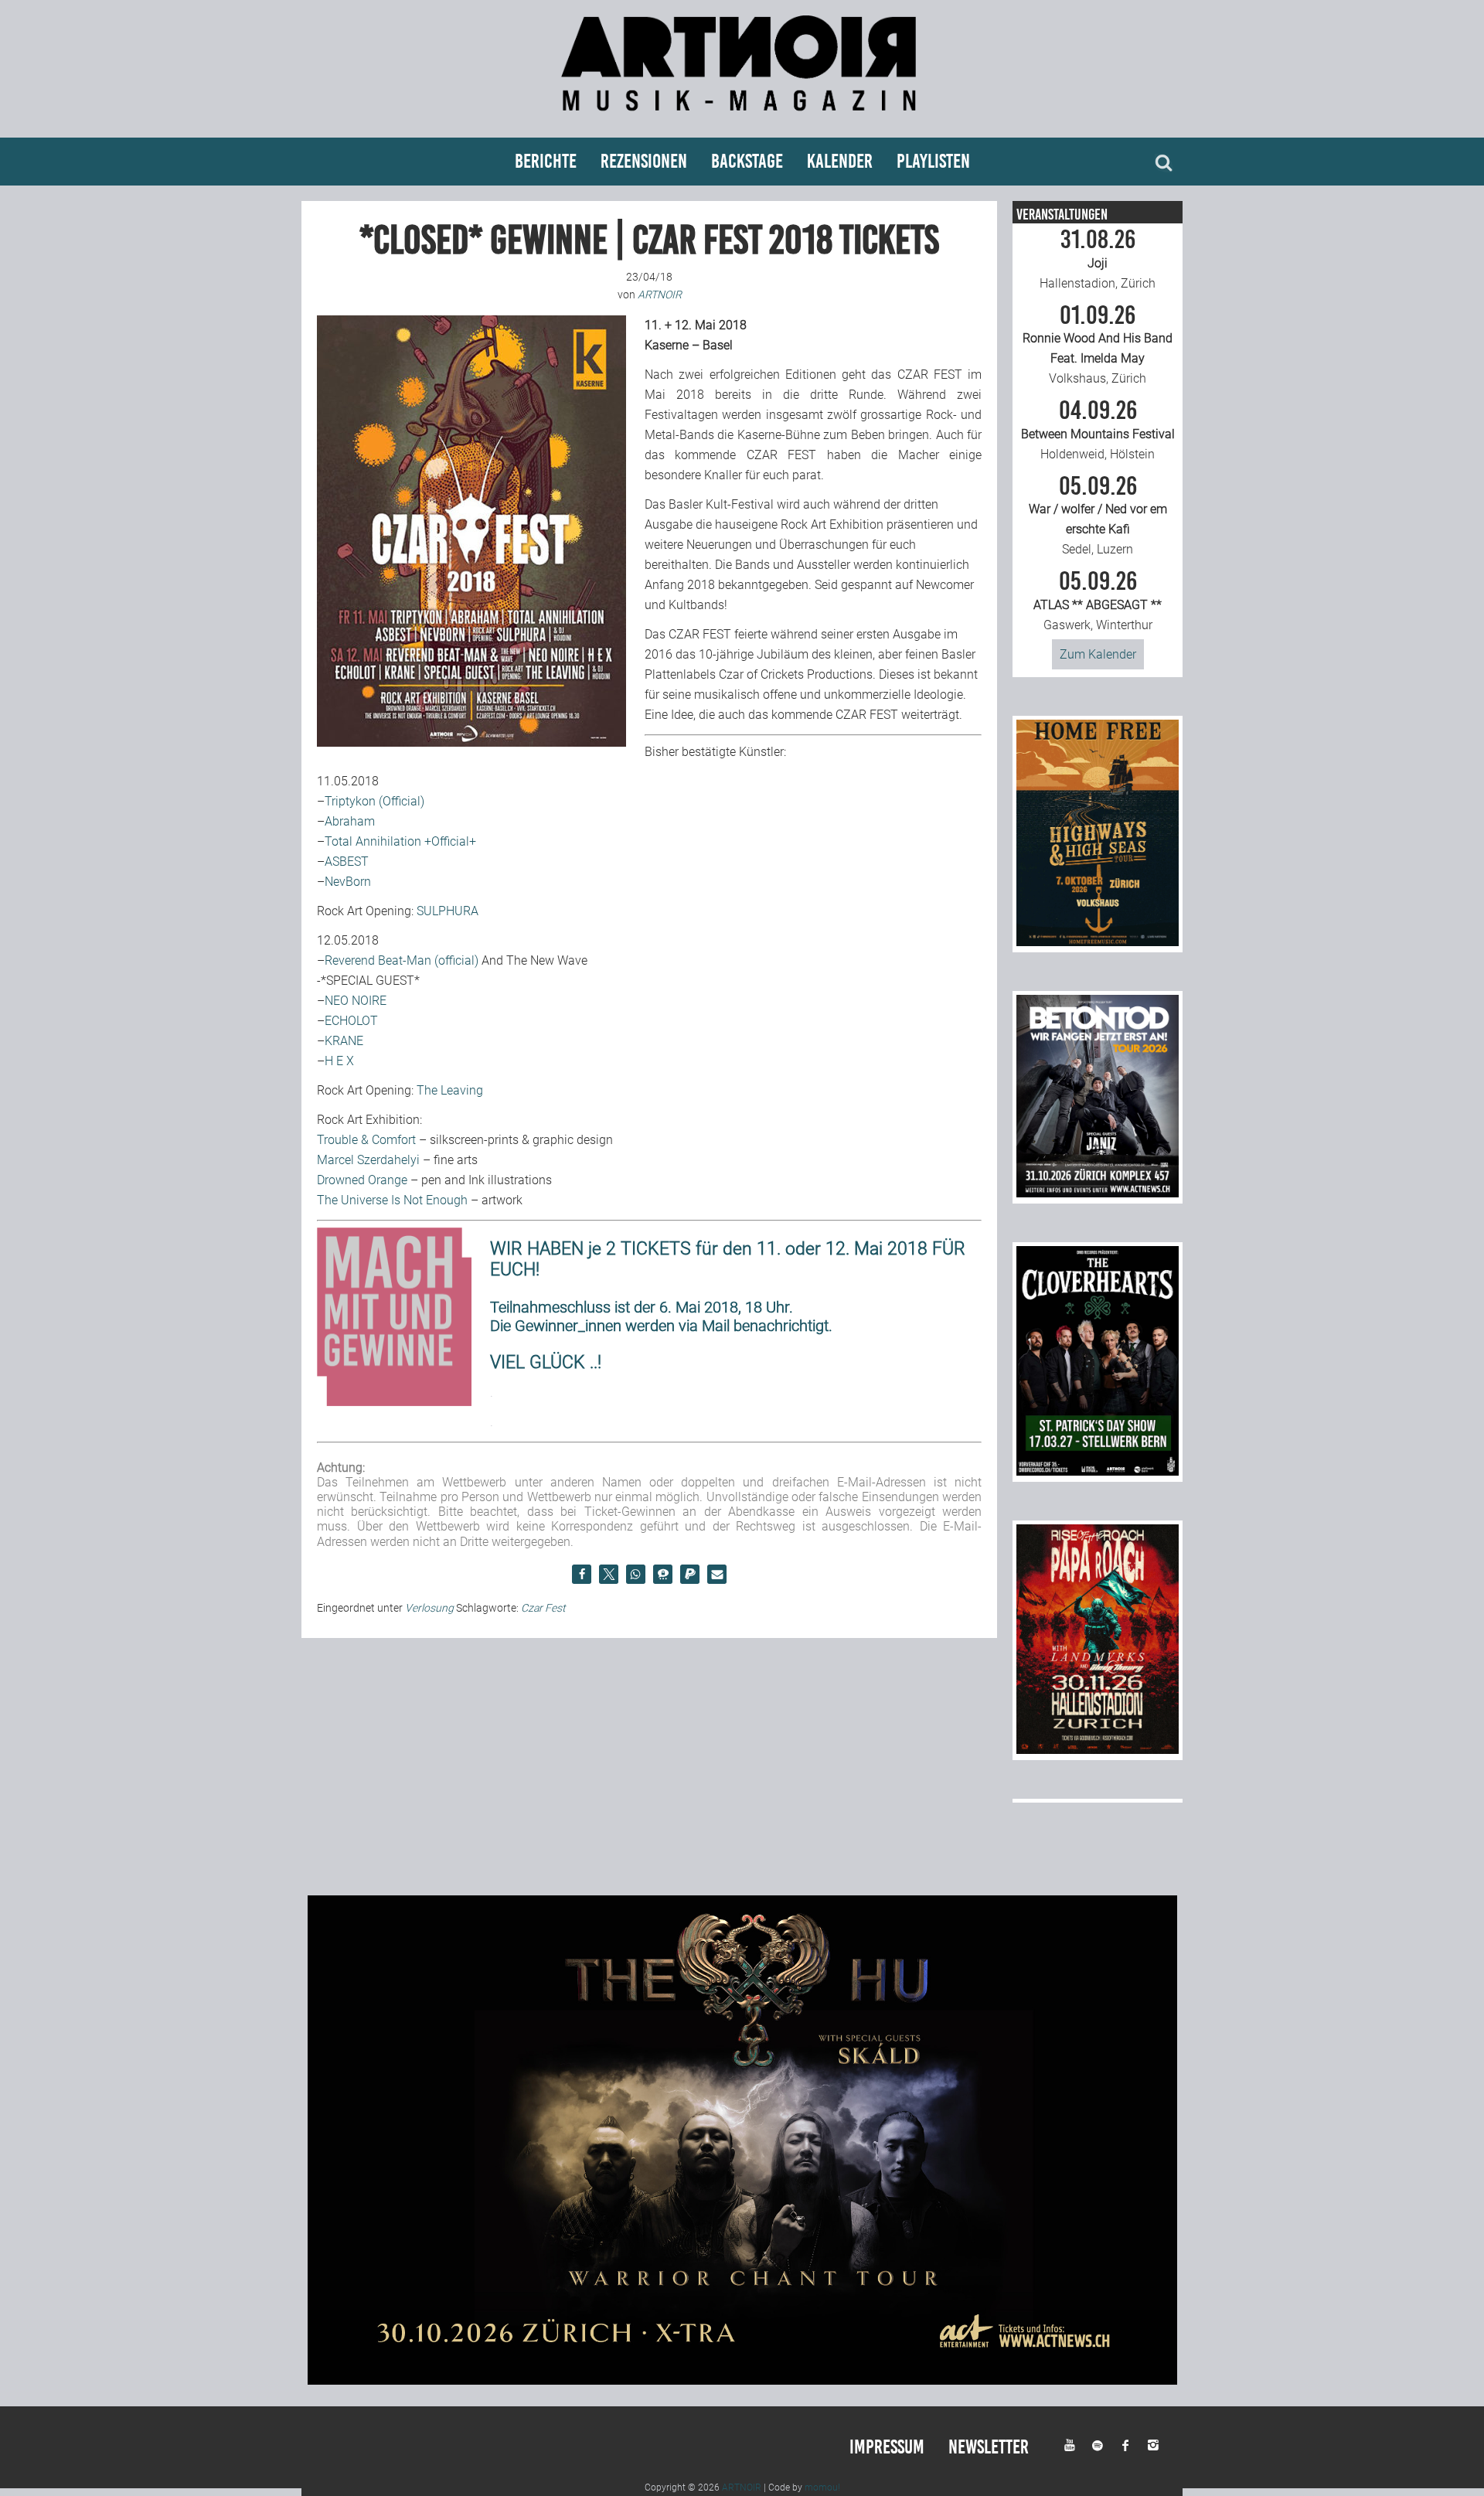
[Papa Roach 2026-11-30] (1098, 1750)
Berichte (546, 161)
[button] (582, 1574)
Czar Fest (543, 1608)
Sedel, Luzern (1098, 516)
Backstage (747, 161)
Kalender (840, 161)
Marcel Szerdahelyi (368, 1160)
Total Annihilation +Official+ (400, 841)
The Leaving (450, 1090)
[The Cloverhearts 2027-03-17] (1098, 1471)
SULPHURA (448, 911)
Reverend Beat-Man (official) (402, 960)
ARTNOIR (742, 2487)
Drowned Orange (362, 1180)
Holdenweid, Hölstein (1098, 430)
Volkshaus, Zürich (1098, 345)
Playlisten (933, 161)
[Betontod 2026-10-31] (1098, 1193)
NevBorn (348, 882)
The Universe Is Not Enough (392, 1200)
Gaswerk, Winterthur (1098, 601)
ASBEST (347, 862)
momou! (822, 2487)
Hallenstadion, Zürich (1098, 259)
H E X (339, 1061)
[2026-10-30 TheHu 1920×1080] (742, 2380)
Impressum (887, 2447)
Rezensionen (644, 161)
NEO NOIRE (356, 1001)
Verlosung (429, 1608)
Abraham (350, 821)
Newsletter (989, 2447)
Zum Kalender (1098, 654)
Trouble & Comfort (366, 1140)
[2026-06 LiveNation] (1098, 942)
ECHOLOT (351, 1021)
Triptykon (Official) (374, 801)
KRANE (344, 1041)
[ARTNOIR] (742, 118)
